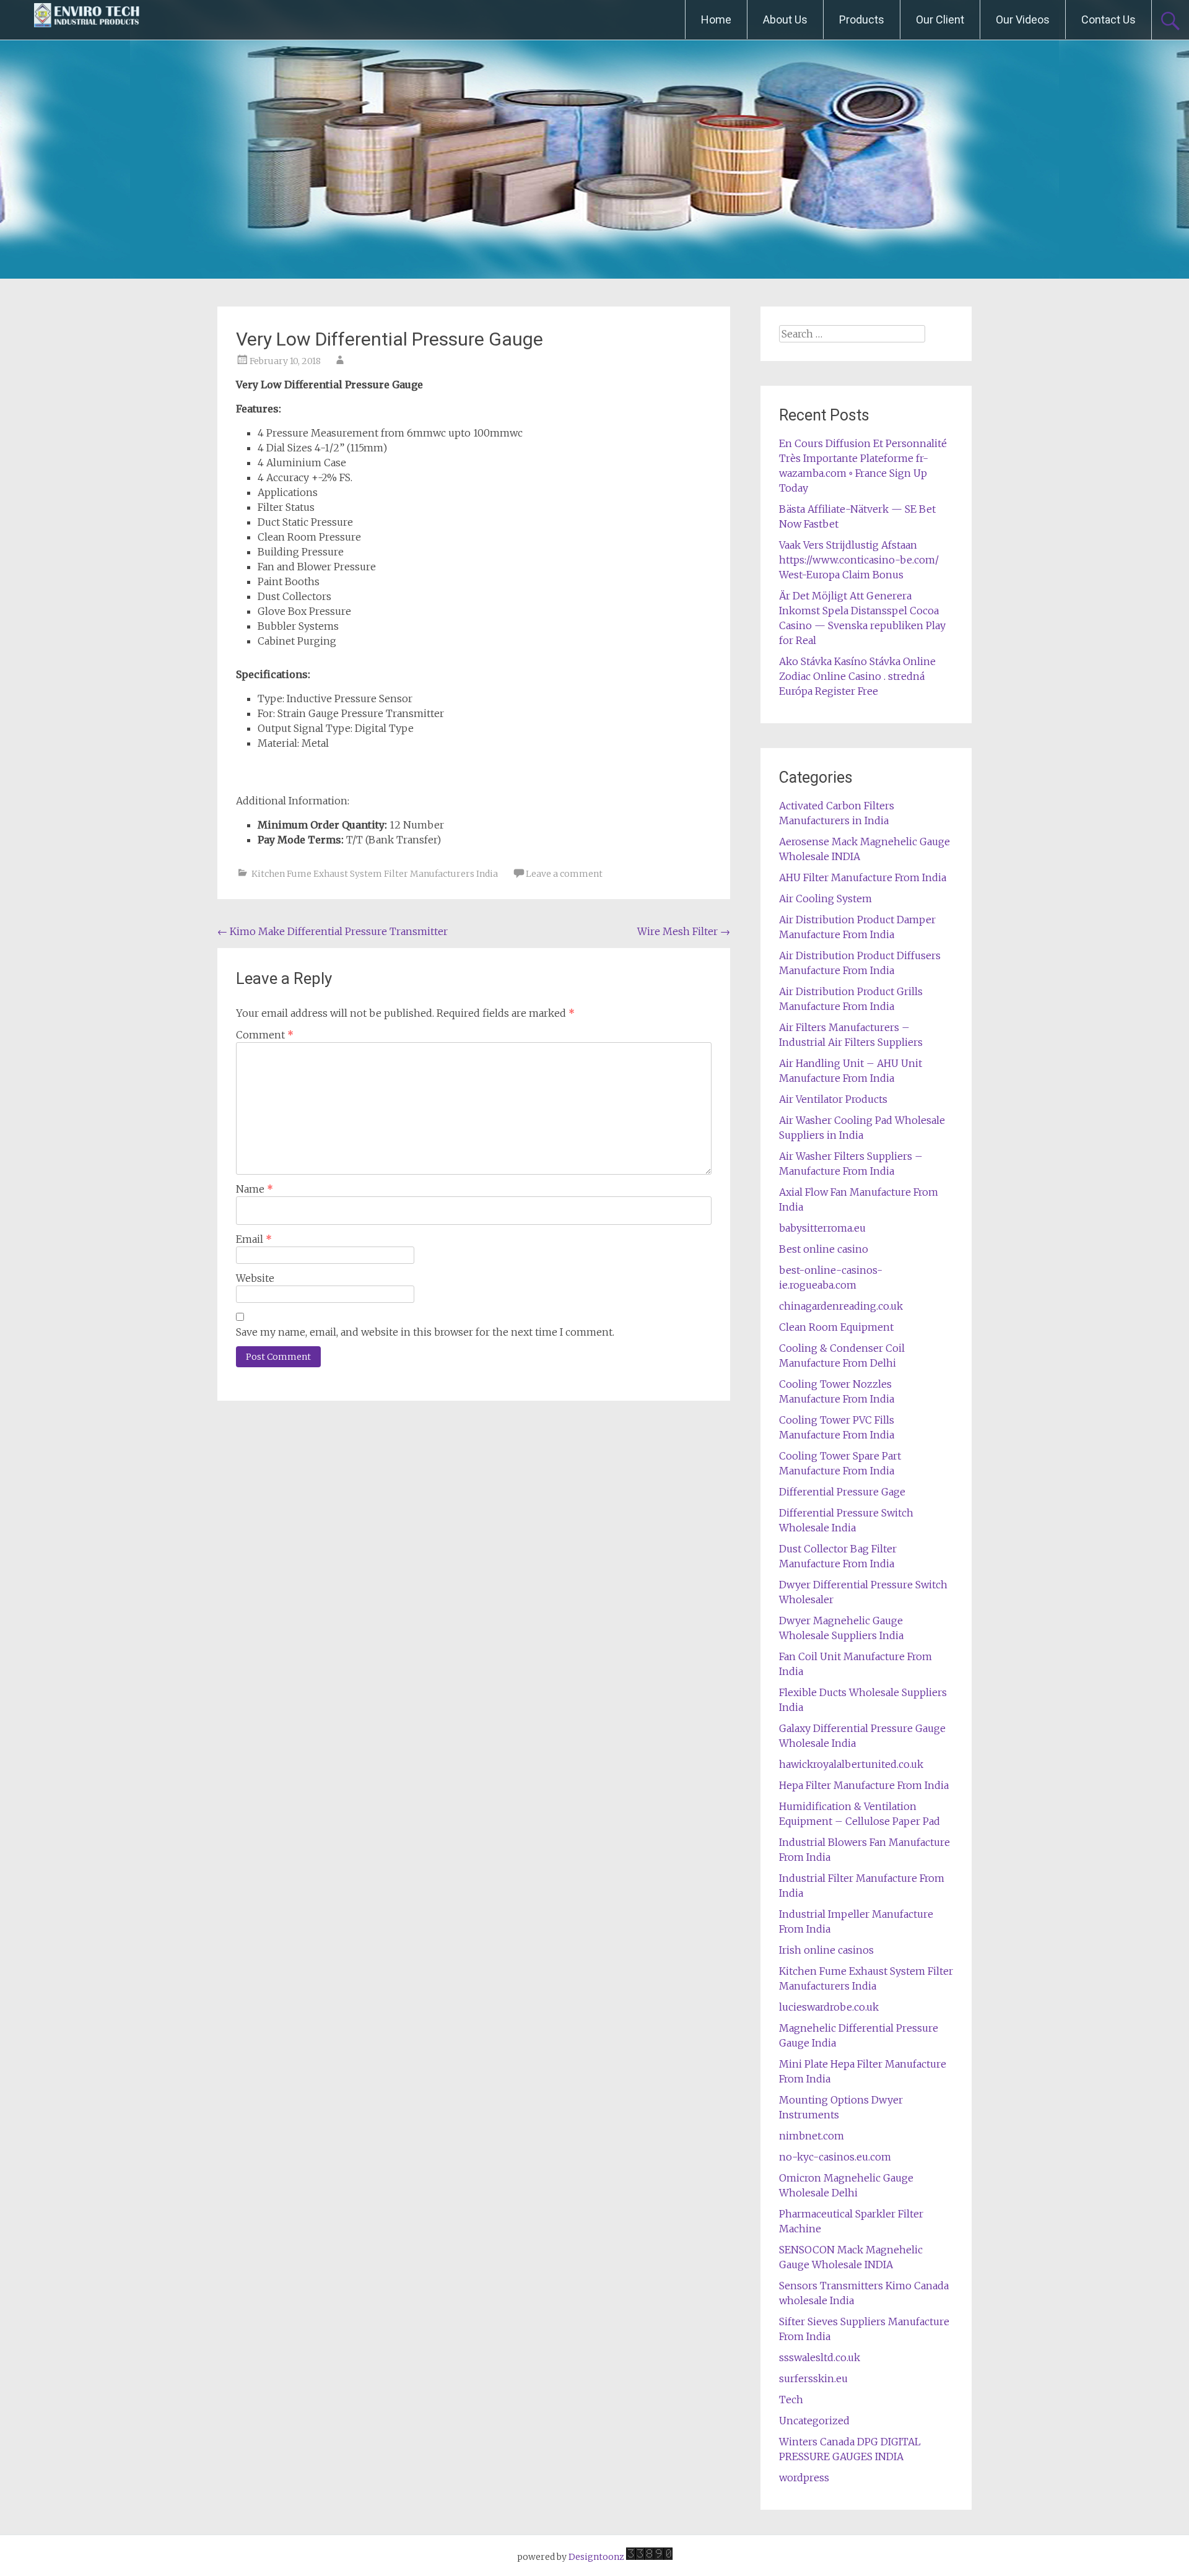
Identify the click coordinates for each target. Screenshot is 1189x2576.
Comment (265, 1035)
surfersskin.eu (813, 2378)
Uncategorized (814, 2421)
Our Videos (1023, 20)
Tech (791, 2400)
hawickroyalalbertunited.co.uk (851, 1764)
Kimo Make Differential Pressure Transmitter (333, 931)
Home (716, 20)
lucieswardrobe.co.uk (829, 2007)
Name (255, 1189)
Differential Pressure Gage (842, 1492)
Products (862, 20)
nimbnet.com (812, 2136)
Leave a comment (564, 874)
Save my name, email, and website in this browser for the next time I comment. (425, 1332)
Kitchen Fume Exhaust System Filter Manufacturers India (375, 874)
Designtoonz (596, 2557)
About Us (785, 20)
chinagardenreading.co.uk (841, 1306)
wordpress (804, 2478)
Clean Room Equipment (836, 1327)
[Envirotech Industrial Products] (87, 20)
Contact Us (1108, 20)
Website (255, 1278)
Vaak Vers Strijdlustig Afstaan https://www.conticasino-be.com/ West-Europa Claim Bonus (859, 560)
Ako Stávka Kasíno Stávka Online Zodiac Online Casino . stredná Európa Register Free (857, 676)
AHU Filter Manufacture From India (863, 877)
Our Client (940, 20)
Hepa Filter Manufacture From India (864, 1785)
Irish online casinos (826, 1950)
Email (254, 1239)
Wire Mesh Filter (684, 931)
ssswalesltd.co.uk (820, 2357)
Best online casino (824, 1249)
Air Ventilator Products (833, 1099)
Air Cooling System (825, 899)
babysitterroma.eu (822, 1228)
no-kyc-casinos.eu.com (835, 2157)
